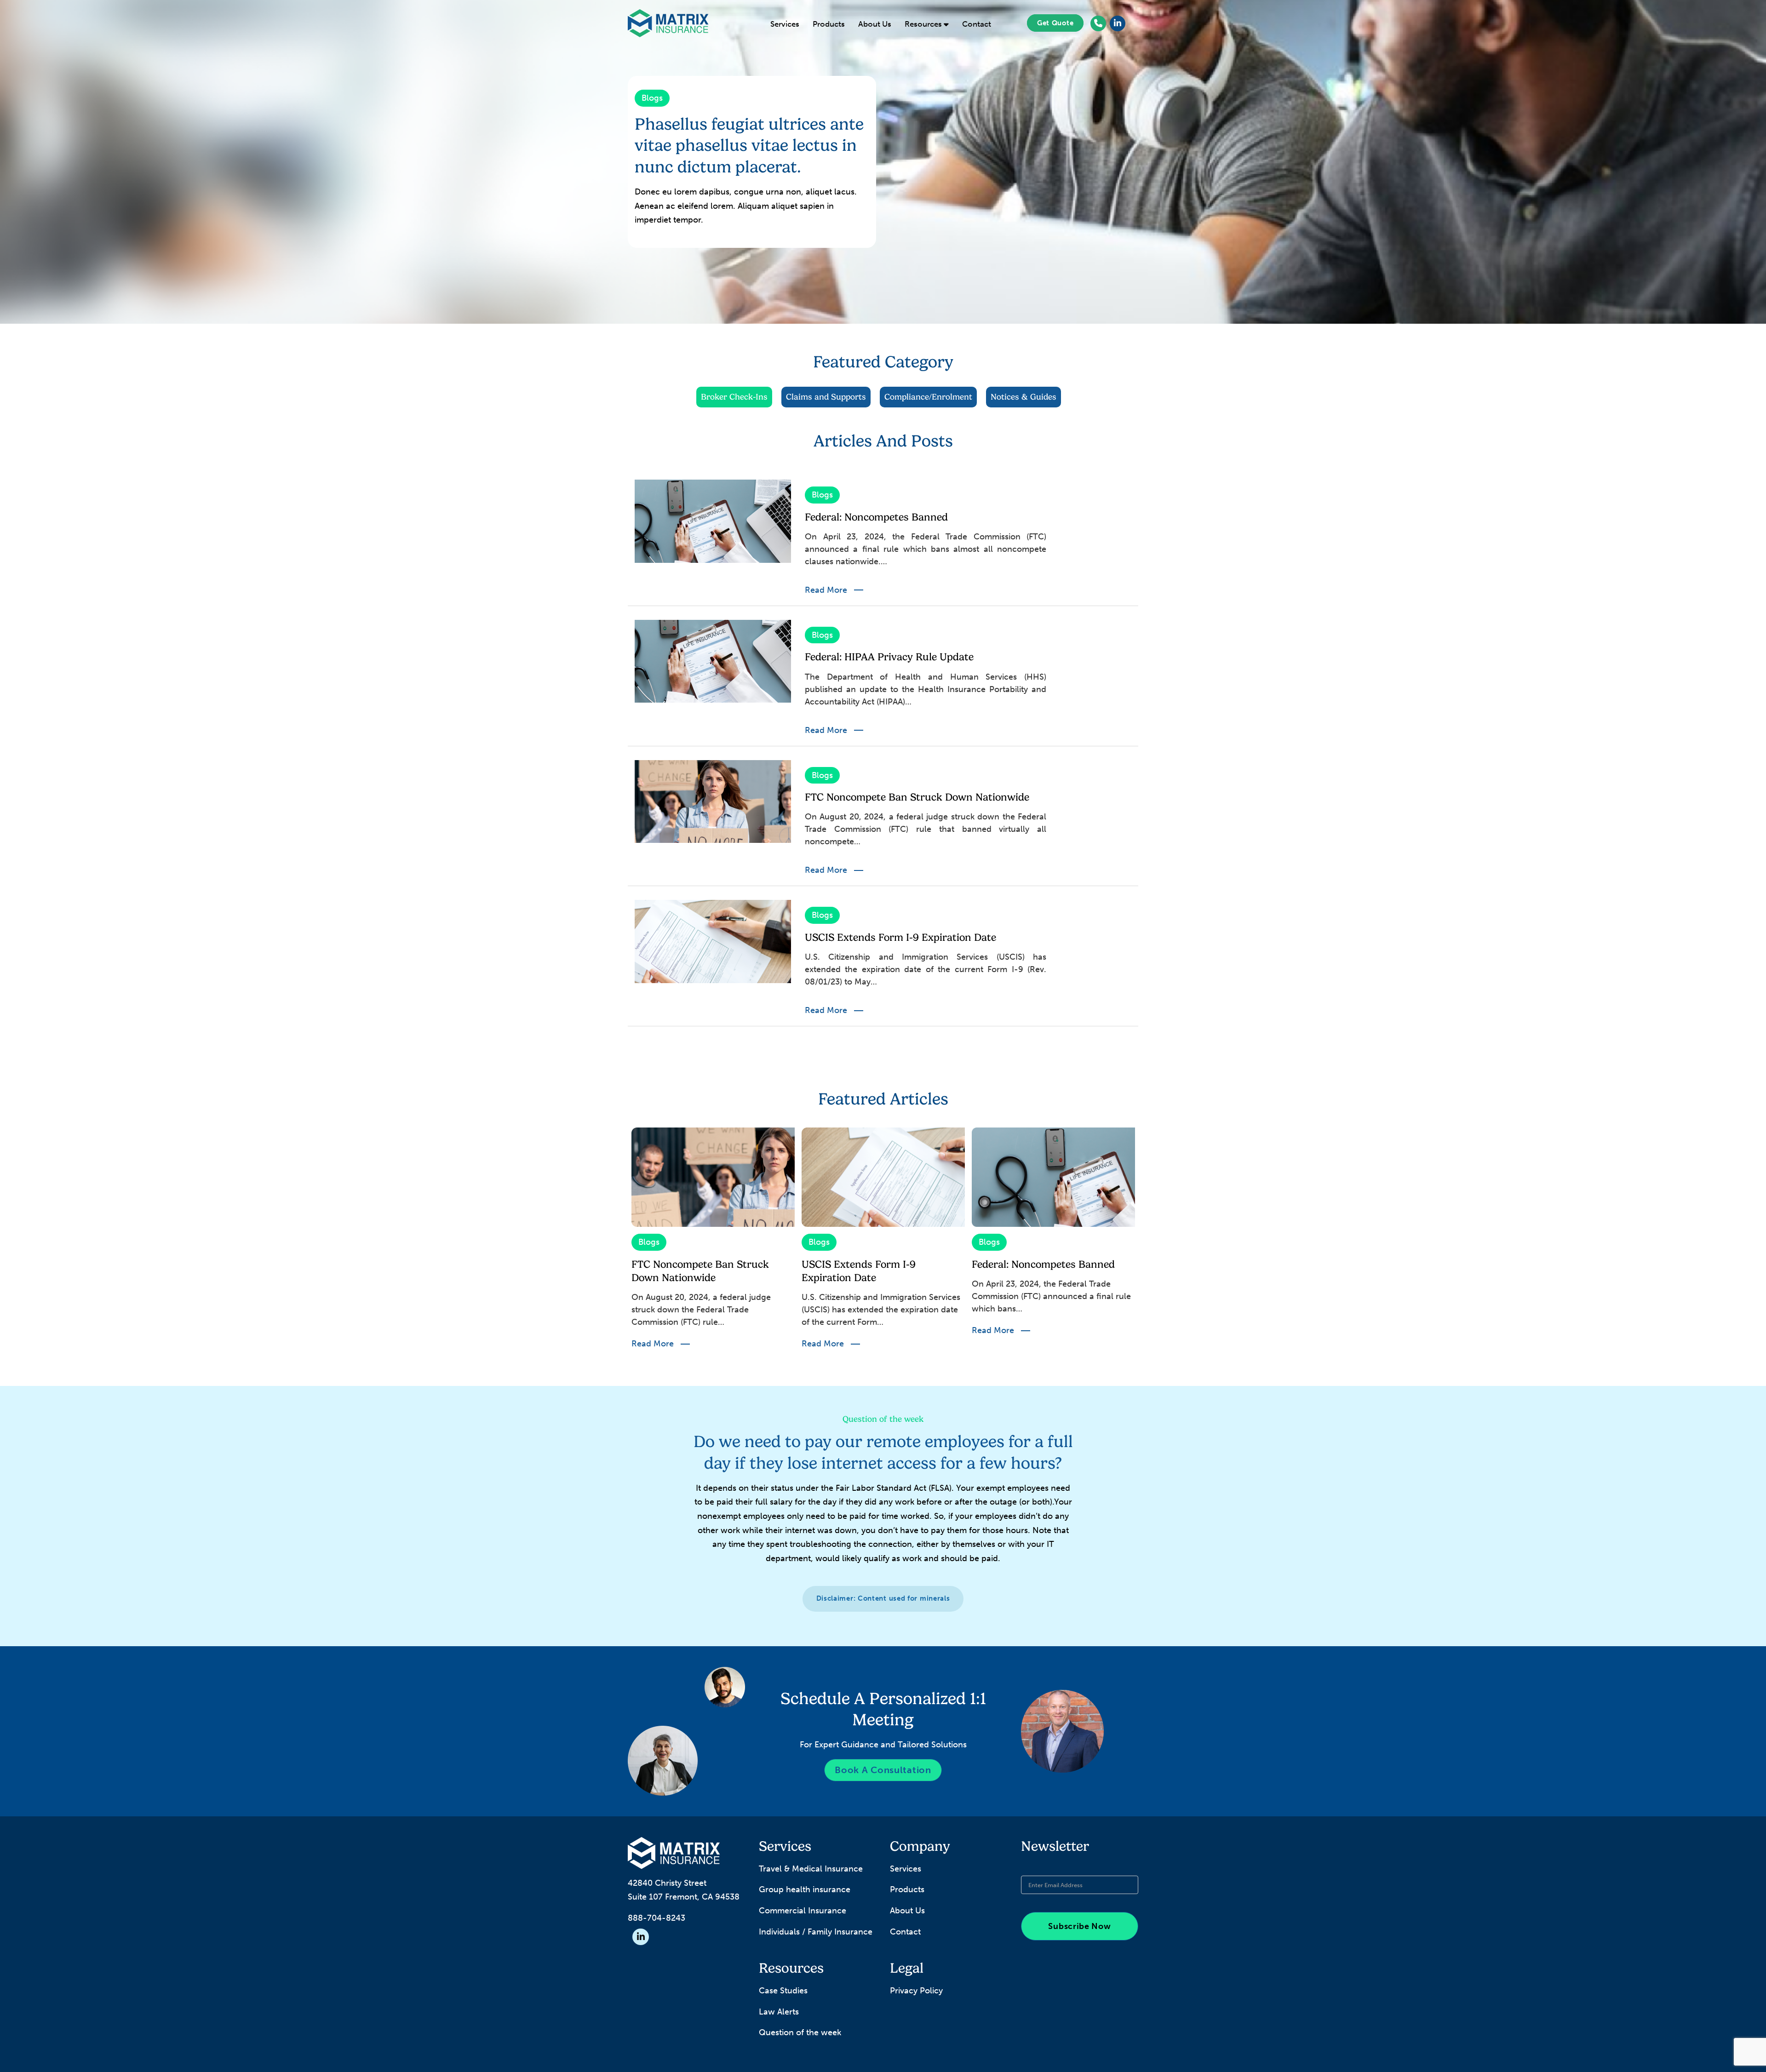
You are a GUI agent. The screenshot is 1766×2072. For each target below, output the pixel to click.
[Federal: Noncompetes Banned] (713, 521)
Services (785, 24)
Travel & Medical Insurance (811, 1869)
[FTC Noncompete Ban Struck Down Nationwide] (713, 801)
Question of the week (800, 2032)
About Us (875, 24)
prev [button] (621, 1244)
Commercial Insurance (803, 1911)
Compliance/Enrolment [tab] (928, 397)
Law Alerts (779, 2012)
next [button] (1145, 1244)
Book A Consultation (883, 1770)
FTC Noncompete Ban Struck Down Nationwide (917, 797)
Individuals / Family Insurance (816, 1932)
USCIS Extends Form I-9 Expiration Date (900, 937)
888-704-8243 (657, 1918)
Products (829, 24)
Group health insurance (805, 1889)
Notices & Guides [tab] (1023, 397)
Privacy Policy (916, 1991)
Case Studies (783, 1991)
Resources (924, 24)
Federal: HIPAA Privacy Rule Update (889, 657)
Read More (826, 590)
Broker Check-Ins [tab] (734, 397)
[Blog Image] (713, 1177)
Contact (977, 24)
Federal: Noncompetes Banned (876, 517)
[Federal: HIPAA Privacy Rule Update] (713, 661)
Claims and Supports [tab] (826, 397)
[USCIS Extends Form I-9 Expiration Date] (713, 941)
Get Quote (1055, 23)
